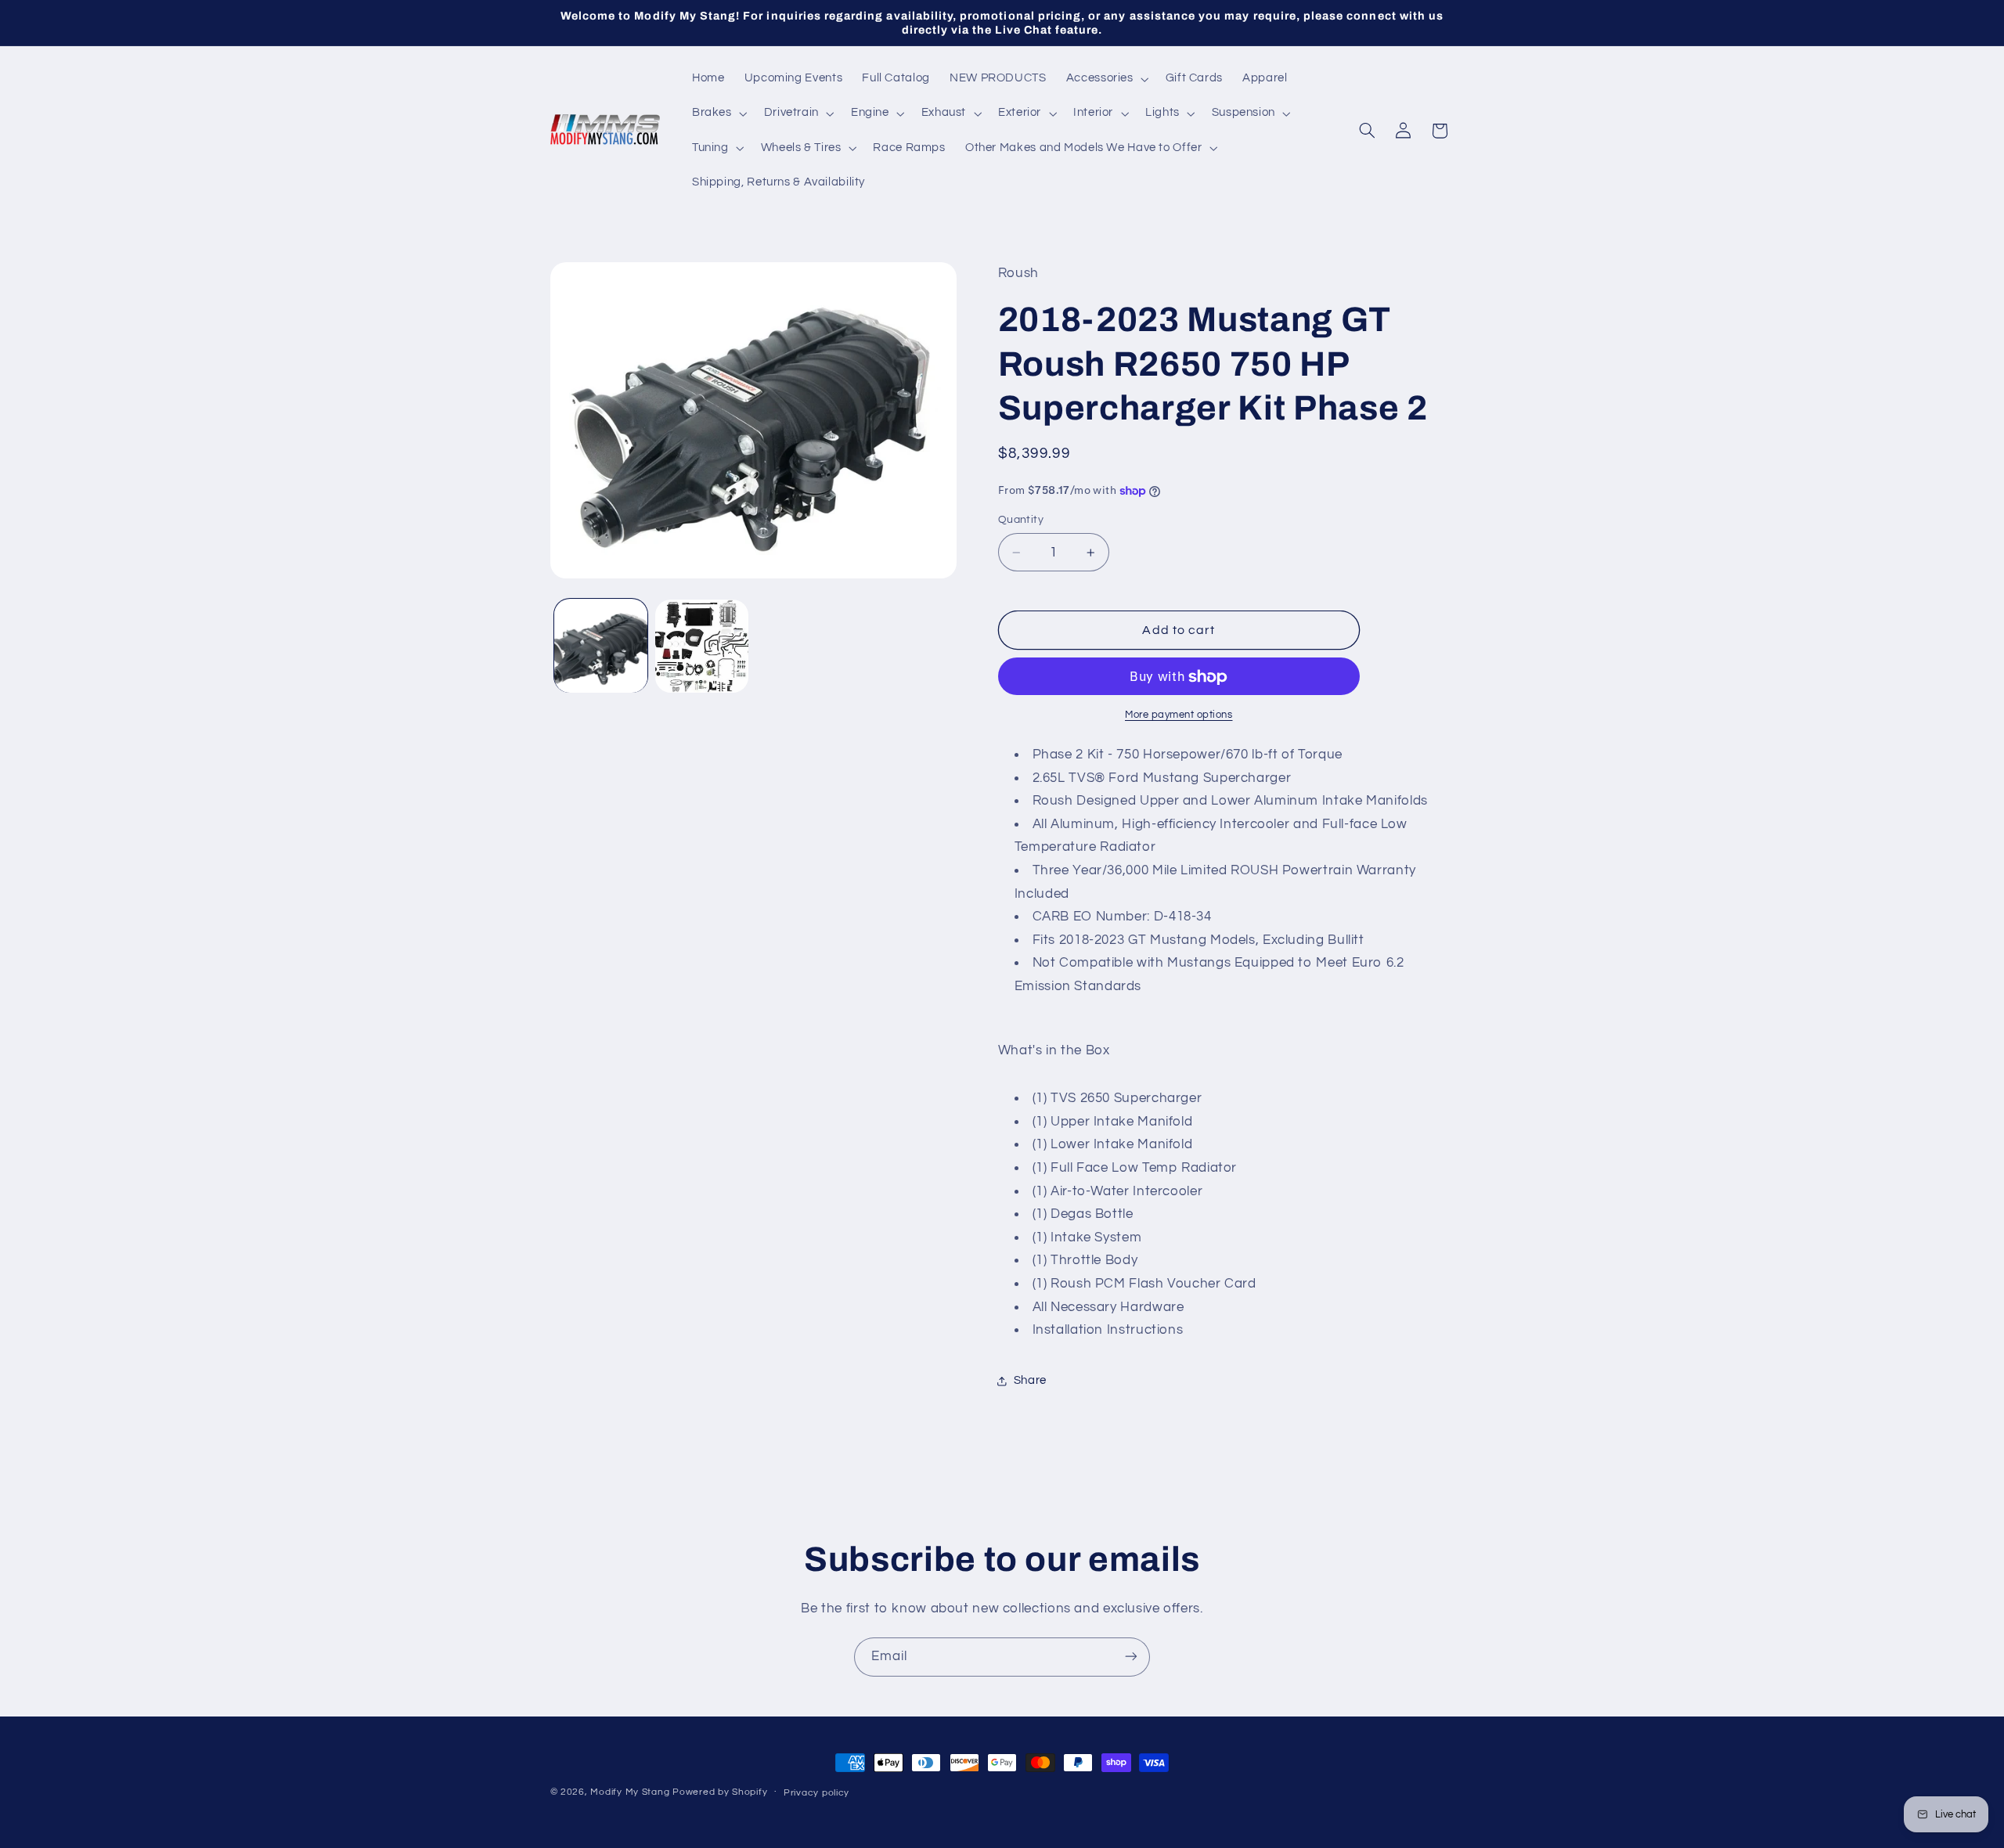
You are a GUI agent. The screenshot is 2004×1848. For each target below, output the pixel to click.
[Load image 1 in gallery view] (601, 646)
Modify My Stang (630, 1792)
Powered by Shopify (720, 1792)
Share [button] (1030, 1380)
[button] (1106, 79)
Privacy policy (816, 1793)
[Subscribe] (1131, 1657)
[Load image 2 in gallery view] (702, 646)
